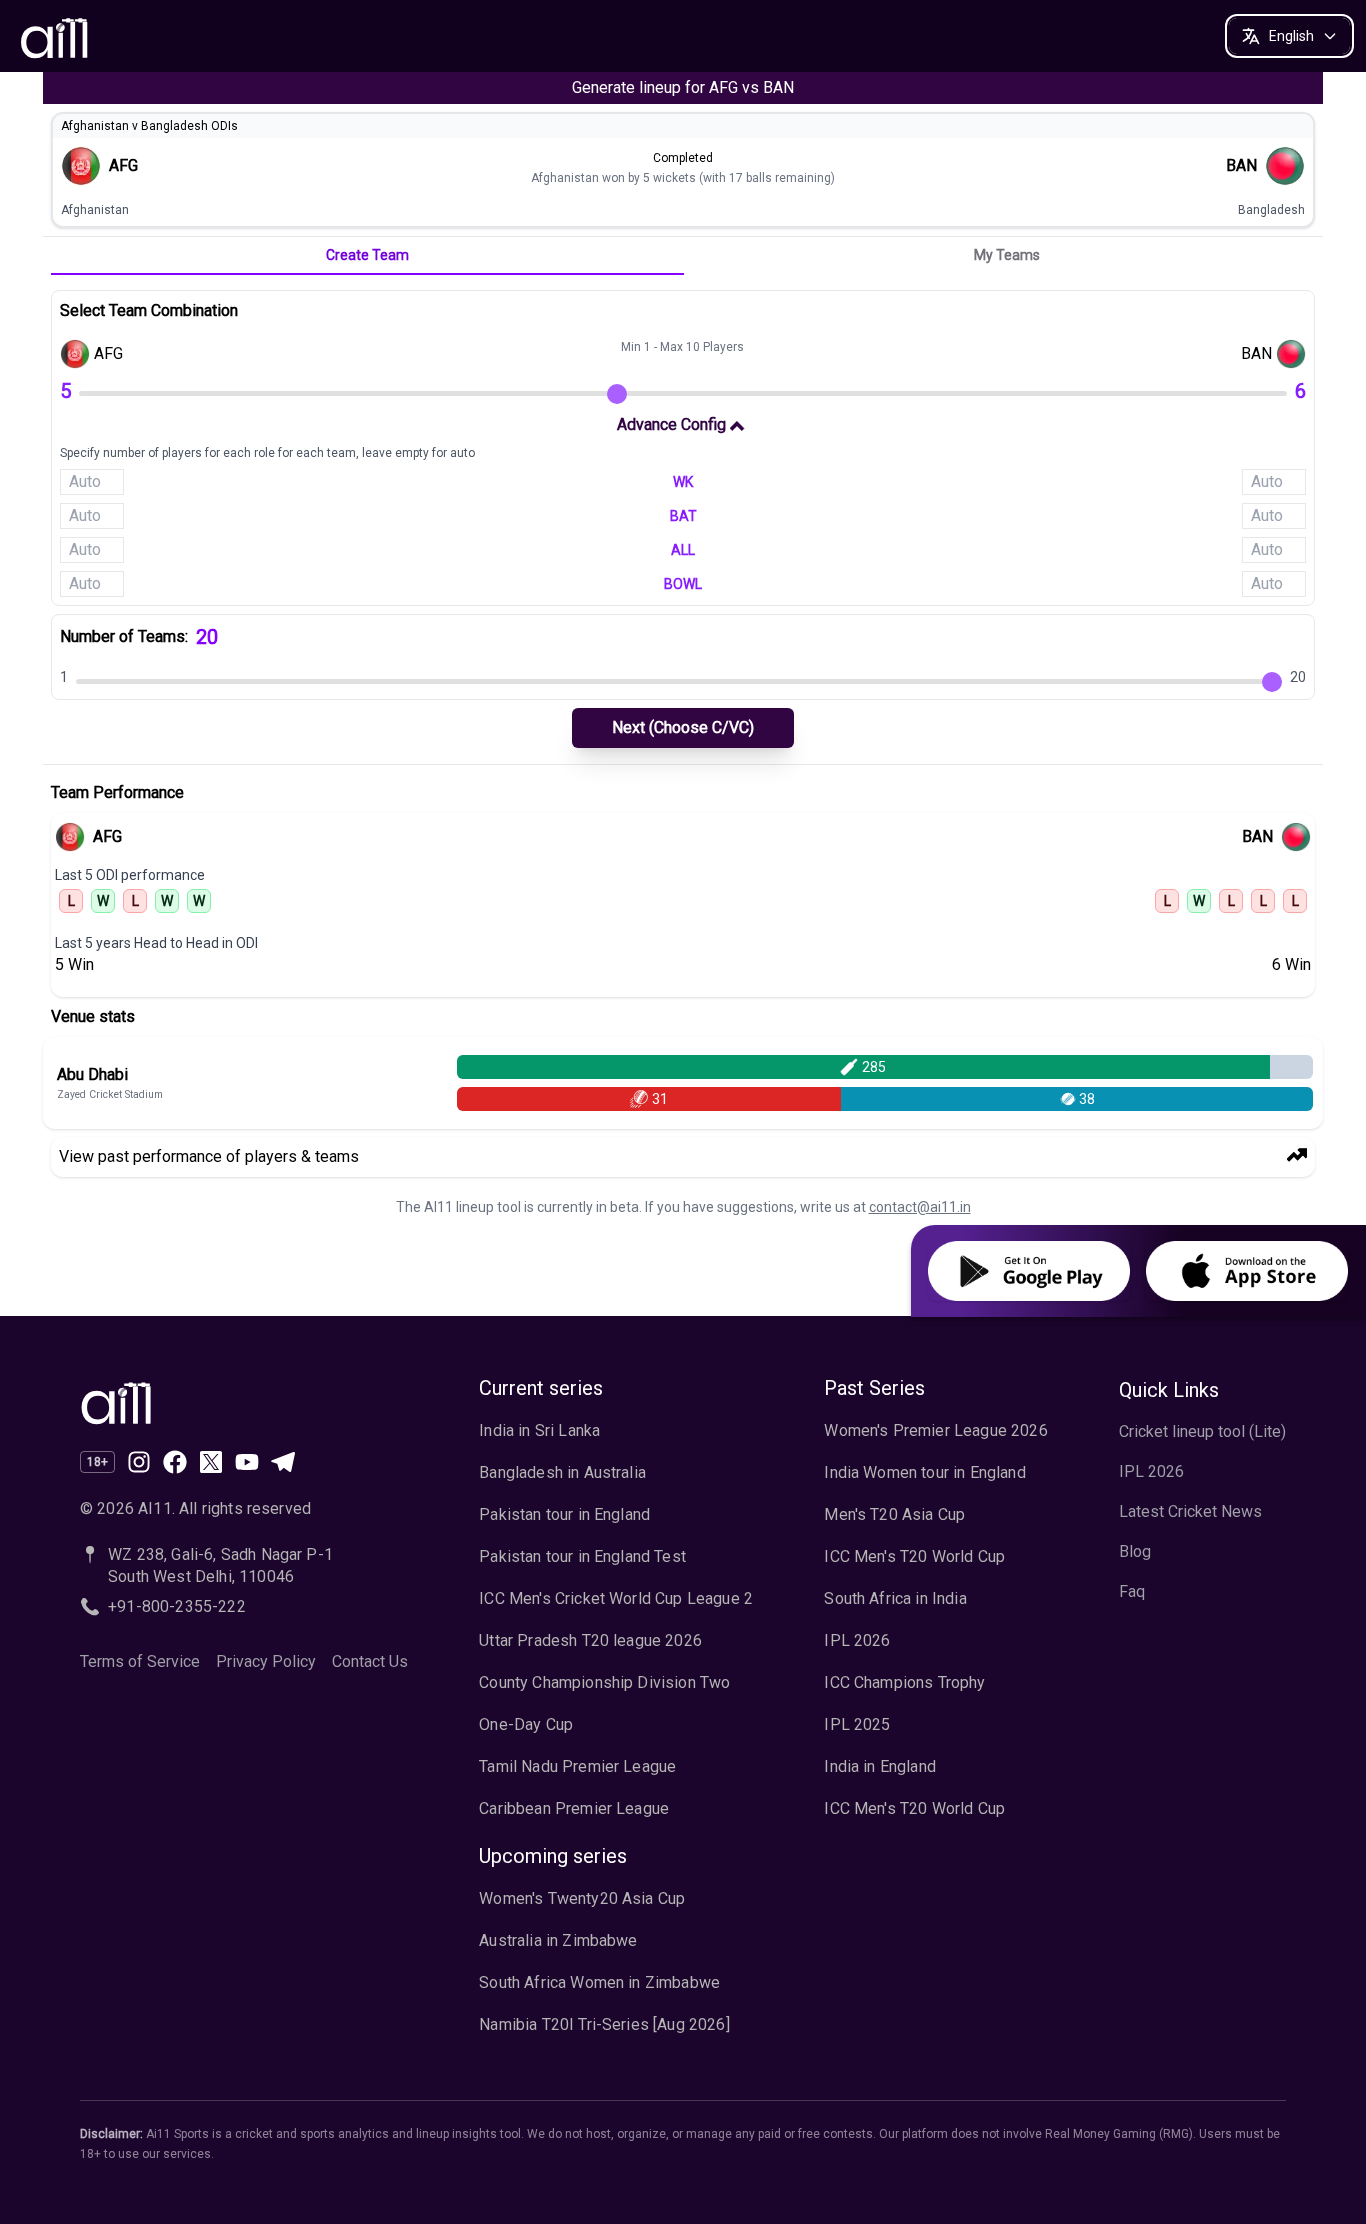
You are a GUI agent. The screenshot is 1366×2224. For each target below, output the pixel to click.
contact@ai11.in (920, 1207)
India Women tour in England (924, 1472)
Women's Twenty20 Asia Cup (582, 1898)
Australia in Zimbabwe (558, 1940)
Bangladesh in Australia (562, 1472)
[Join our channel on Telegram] (283, 1462)
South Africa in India (895, 1598)
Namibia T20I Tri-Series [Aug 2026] (604, 2024)
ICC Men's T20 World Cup (914, 1556)
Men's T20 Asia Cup (894, 1514)
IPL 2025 (857, 1724)
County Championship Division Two (604, 1682)
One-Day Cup (526, 1724)
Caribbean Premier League (574, 1808)
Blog (1135, 1551)
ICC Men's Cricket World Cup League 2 (616, 1598)
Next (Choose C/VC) (683, 727)
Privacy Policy (266, 1661)
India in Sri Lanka (539, 1430)
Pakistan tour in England (564, 1514)
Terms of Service (140, 1661)
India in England (880, 1766)
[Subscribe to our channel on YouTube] (247, 1462)
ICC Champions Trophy (904, 1682)
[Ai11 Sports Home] (244, 1401)
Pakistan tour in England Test (582, 1556)
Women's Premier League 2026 (935, 1430)
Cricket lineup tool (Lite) (1202, 1431)
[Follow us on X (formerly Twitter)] (211, 1462)
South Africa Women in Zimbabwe (599, 1982)
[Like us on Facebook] (175, 1462)
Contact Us (370, 1661)
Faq (1132, 1591)
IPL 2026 (857, 1640)
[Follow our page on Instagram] (139, 1462)
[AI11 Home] (56, 36)
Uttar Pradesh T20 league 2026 (590, 1640)
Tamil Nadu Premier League (577, 1766)
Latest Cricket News (1190, 1511)
